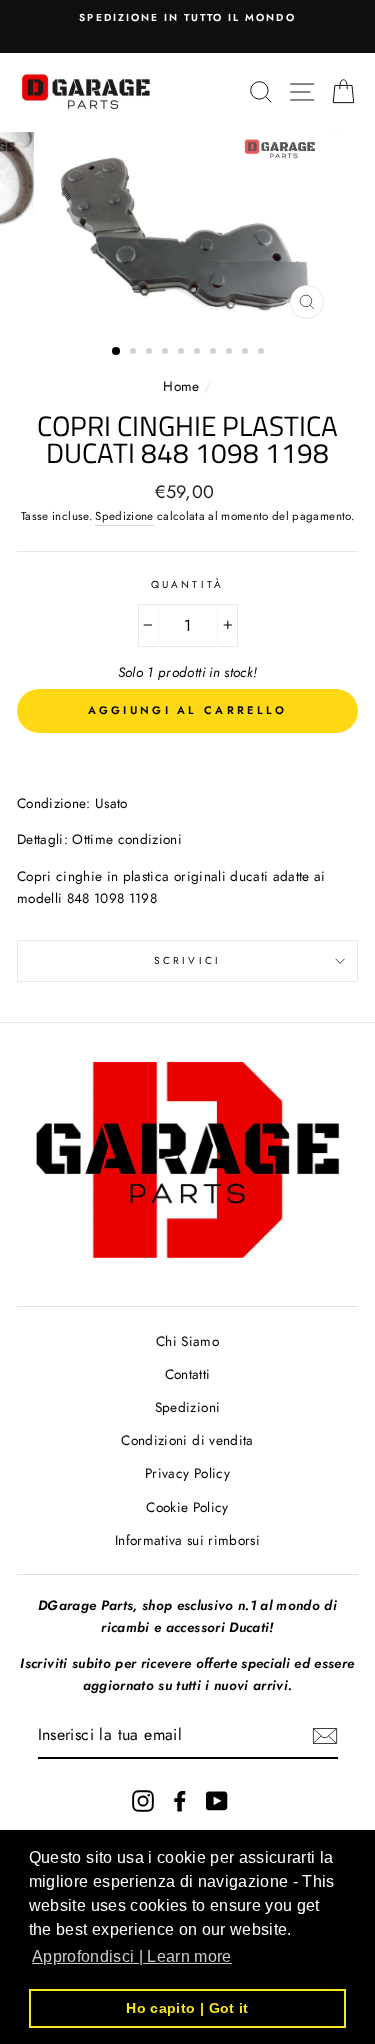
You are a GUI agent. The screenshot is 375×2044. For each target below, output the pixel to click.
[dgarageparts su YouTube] (217, 1800)
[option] (187, 18)
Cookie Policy (187, 1507)
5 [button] (183, 353)
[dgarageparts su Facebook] (180, 1800)
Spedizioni (187, 1407)
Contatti (188, 1374)
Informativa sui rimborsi (187, 1540)
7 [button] (215, 353)
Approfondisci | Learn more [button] (132, 1956)
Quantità (187, 584)
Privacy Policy (187, 1473)
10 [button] (263, 353)
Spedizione (124, 516)
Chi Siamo (187, 1341)
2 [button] (135, 353)
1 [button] (117, 352)
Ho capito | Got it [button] (187, 2008)
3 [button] (151, 353)
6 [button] (199, 353)
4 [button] (167, 353)
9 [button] (247, 353)
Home (183, 386)
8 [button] (231, 353)
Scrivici (187, 960)
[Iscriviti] (325, 1736)
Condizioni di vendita (187, 1440)
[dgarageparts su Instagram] (143, 1800)
